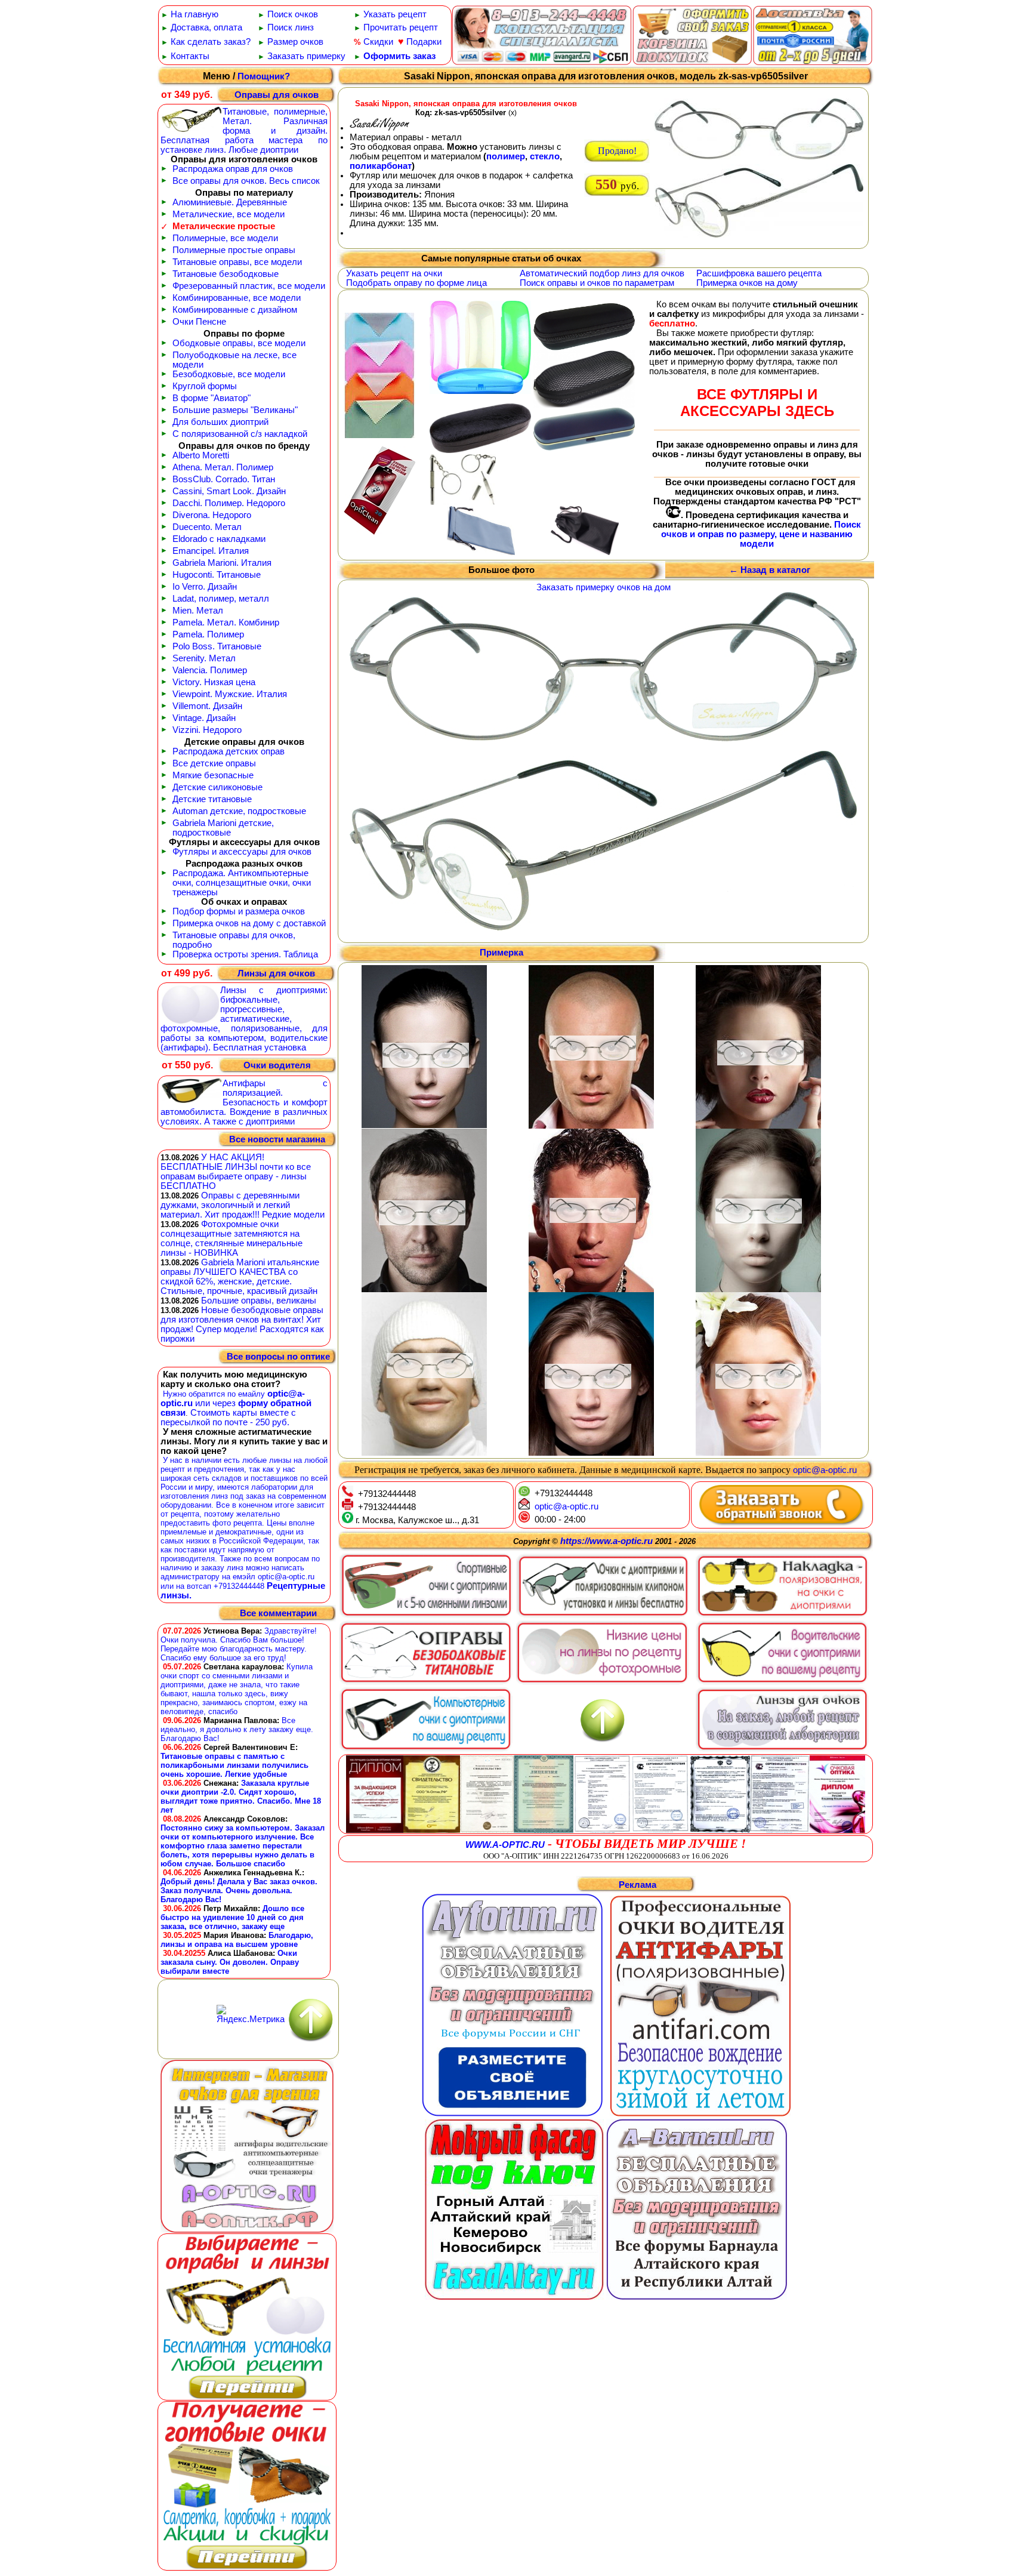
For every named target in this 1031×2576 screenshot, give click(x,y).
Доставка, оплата (206, 27)
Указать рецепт (395, 14)
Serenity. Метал (204, 658)
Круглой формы (205, 386)
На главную (195, 14)
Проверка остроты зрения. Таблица (245, 954)
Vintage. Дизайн (204, 718)
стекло (545, 156)
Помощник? (264, 76)
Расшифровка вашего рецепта (759, 273)
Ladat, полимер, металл (221, 599)
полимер (506, 156)
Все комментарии (278, 1614)
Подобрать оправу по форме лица (416, 283)
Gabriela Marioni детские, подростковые (223, 828)
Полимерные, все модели (225, 238)
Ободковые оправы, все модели (239, 343)
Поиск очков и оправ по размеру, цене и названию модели (761, 534)
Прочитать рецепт (401, 27)
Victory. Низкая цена (214, 682)
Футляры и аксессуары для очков (242, 852)
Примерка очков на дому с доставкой (249, 923)
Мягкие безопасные (213, 775)
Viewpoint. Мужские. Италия (230, 694)
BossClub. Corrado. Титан (224, 479)
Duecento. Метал (207, 527)
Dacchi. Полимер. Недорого (229, 503)
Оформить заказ (399, 56)
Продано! (617, 151)
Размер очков (295, 42)
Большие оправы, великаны (259, 1301)
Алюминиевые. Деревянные (230, 202)
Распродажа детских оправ (229, 751)
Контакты (190, 56)
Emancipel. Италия (211, 551)
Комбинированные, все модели (237, 298)
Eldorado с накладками (219, 539)
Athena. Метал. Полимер (223, 467)
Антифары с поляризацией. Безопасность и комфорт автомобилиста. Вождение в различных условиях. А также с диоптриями (244, 1102)
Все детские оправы (214, 763)
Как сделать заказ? (211, 42)
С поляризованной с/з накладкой (240, 434)
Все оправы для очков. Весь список (246, 181)
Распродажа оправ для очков (233, 169)
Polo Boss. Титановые (217, 646)
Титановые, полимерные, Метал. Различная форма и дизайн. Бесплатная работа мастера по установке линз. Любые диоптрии (244, 131)
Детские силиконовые (217, 787)
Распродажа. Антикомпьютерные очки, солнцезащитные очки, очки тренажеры (242, 883)
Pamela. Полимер (208, 634)
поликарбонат (381, 166)
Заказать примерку (306, 56)
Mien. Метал (198, 611)
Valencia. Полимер (210, 670)
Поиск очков (293, 14)
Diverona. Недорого (212, 515)
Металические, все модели (229, 214)
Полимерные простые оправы (234, 250)
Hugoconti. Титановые (217, 575)
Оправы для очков (277, 95)
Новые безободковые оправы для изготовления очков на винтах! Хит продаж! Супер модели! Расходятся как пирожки (242, 1324)
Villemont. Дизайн (207, 706)
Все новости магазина (277, 1139)
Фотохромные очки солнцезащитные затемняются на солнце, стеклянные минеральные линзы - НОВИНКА (231, 1238)
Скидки (378, 42)
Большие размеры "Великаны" (235, 410)
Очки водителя (277, 1065)
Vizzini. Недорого (207, 730)
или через (215, 1403)
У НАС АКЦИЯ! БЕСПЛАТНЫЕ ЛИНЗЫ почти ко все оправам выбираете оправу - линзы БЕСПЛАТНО (236, 1172)
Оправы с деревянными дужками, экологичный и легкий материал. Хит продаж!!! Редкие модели (243, 1205)
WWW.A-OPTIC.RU (505, 1845)
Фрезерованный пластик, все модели (249, 286)
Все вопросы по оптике (278, 1357)
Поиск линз (291, 27)
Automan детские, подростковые (239, 811)
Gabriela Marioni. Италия (222, 563)
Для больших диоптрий (220, 422)
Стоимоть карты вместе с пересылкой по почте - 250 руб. (228, 1418)
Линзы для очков (276, 973)
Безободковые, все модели (229, 374)
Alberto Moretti (201, 455)
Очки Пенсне (199, 322)
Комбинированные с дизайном (235, 310)
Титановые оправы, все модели (237, 262)
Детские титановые (212, 799)
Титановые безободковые (226, 274)
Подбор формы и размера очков (239, 911)
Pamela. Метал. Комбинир (226, 623)
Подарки (424, 42)
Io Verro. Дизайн (205, 587)
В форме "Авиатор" (212, 398)
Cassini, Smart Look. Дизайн (229, 491)
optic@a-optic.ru (825, 1470)
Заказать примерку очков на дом (604, 587)
